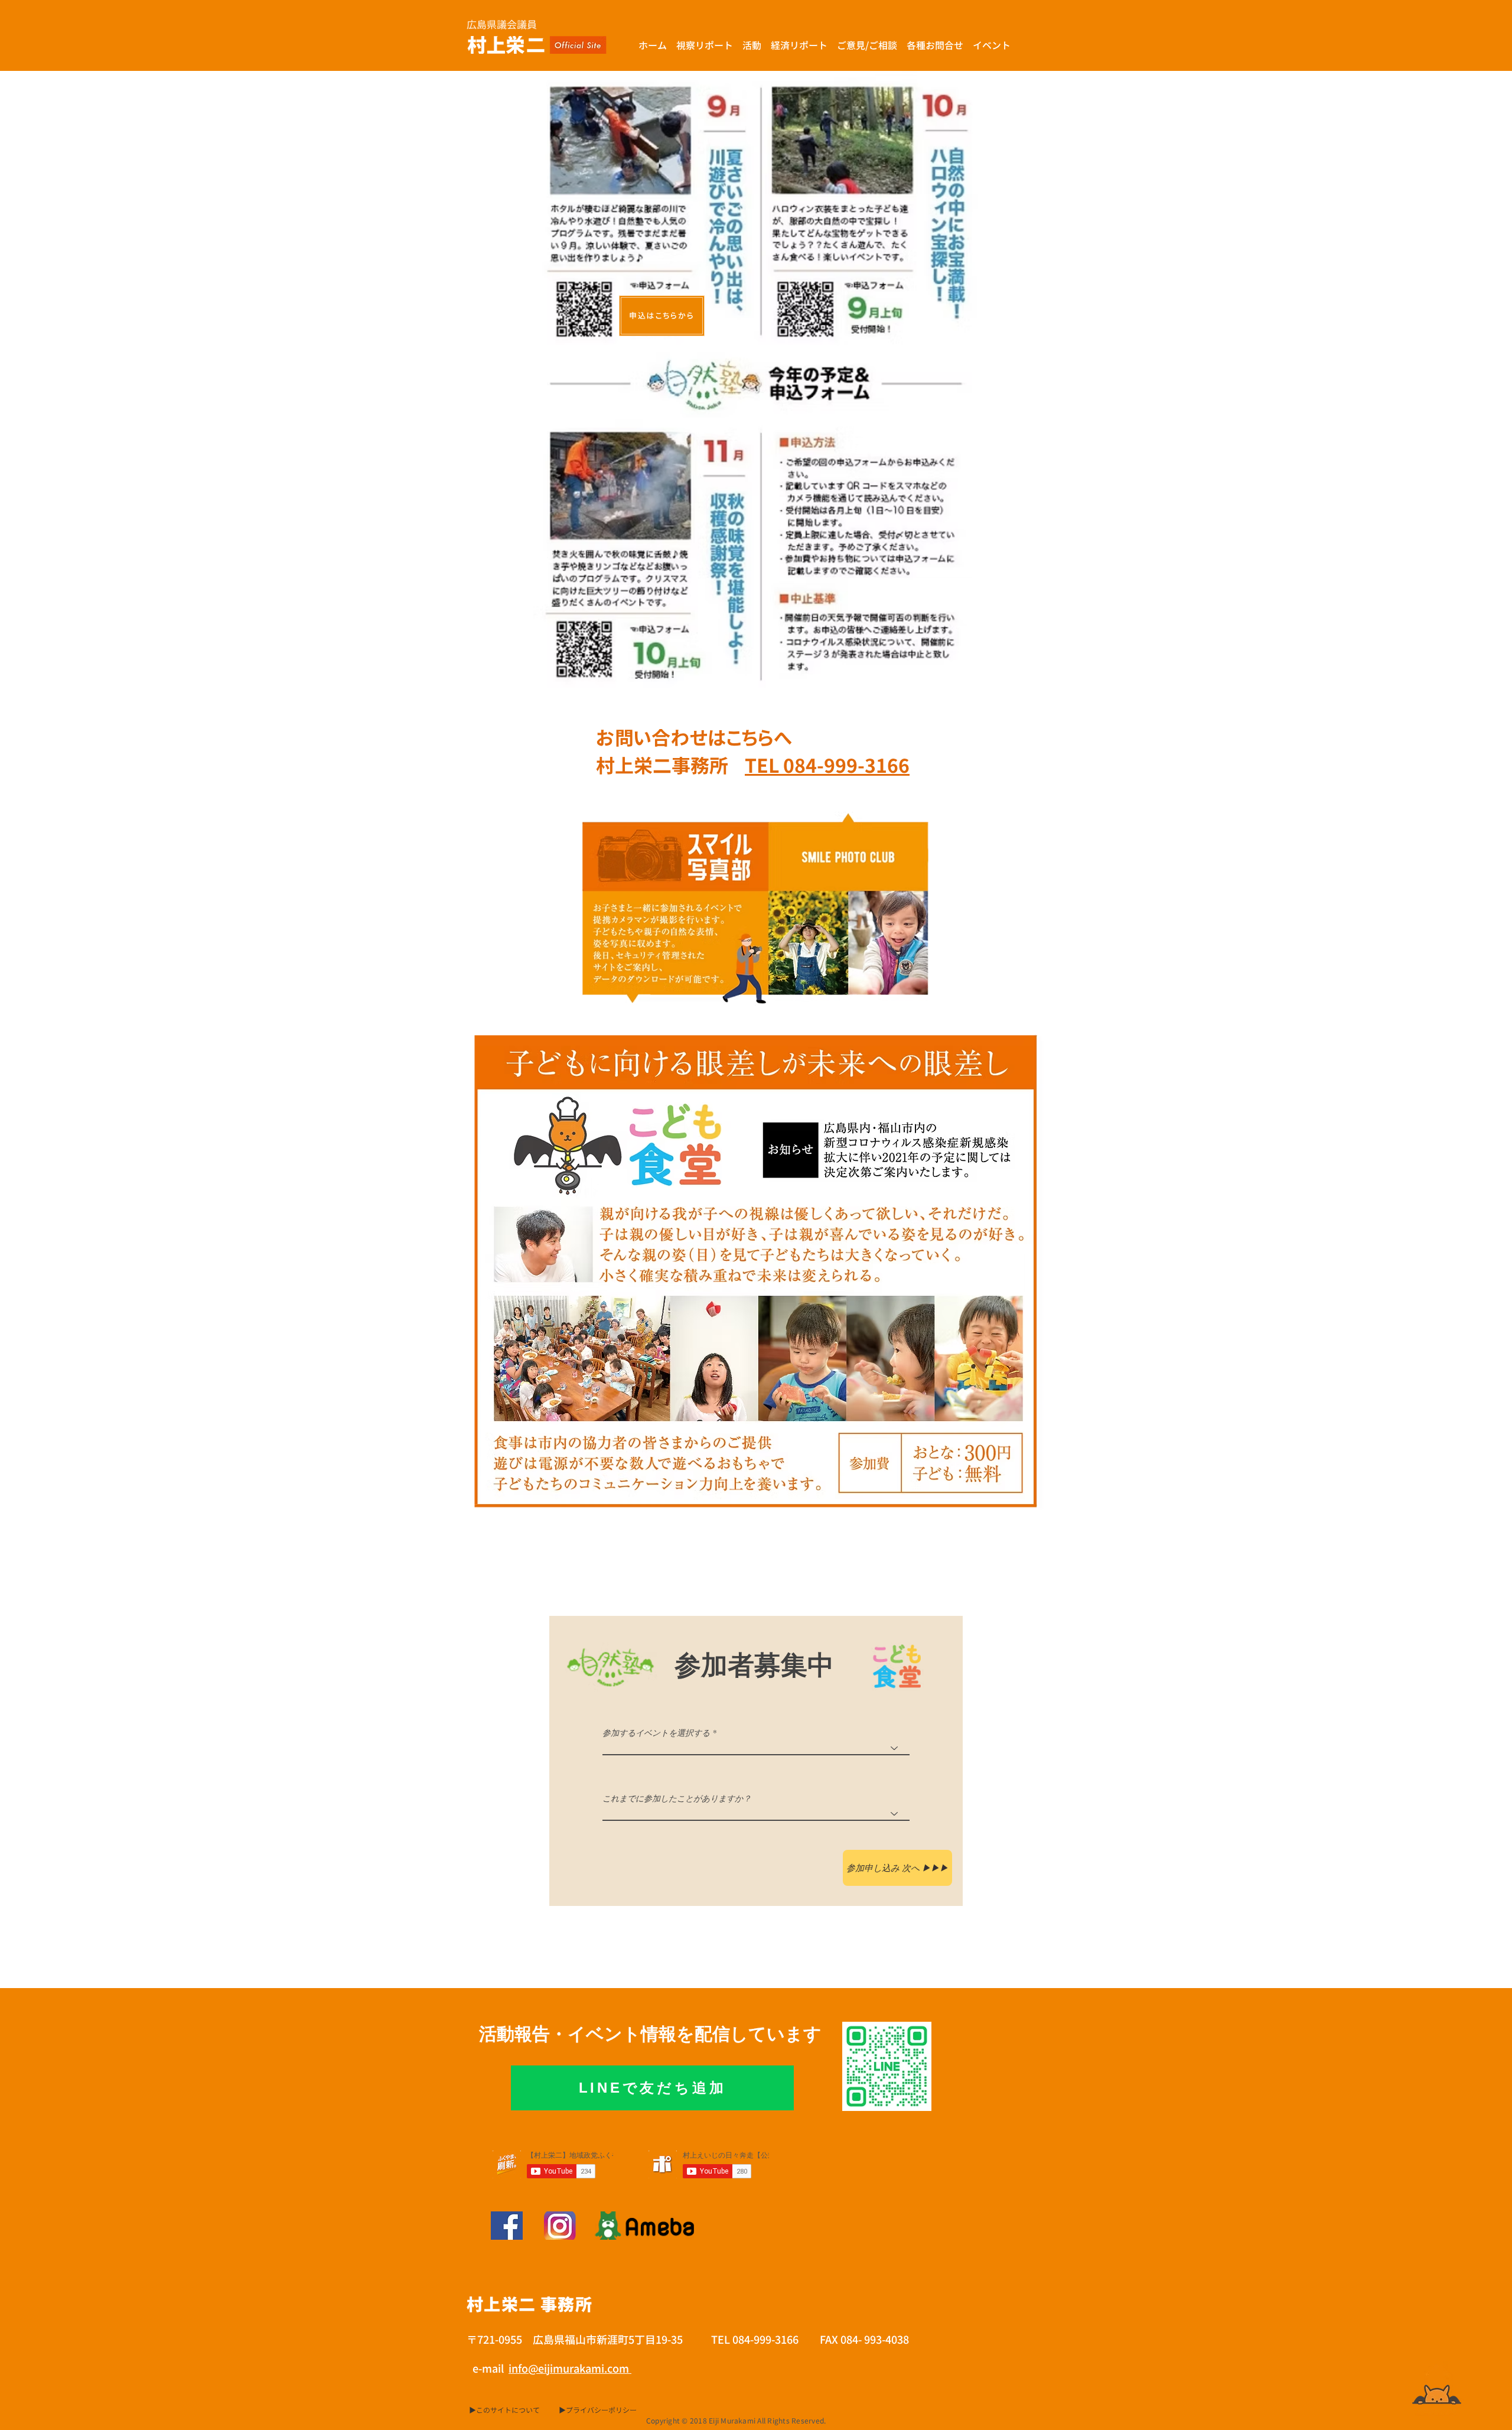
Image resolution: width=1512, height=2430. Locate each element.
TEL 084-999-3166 (827, 766)
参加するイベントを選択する (656, 1733)
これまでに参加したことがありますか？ (677, 1798)
